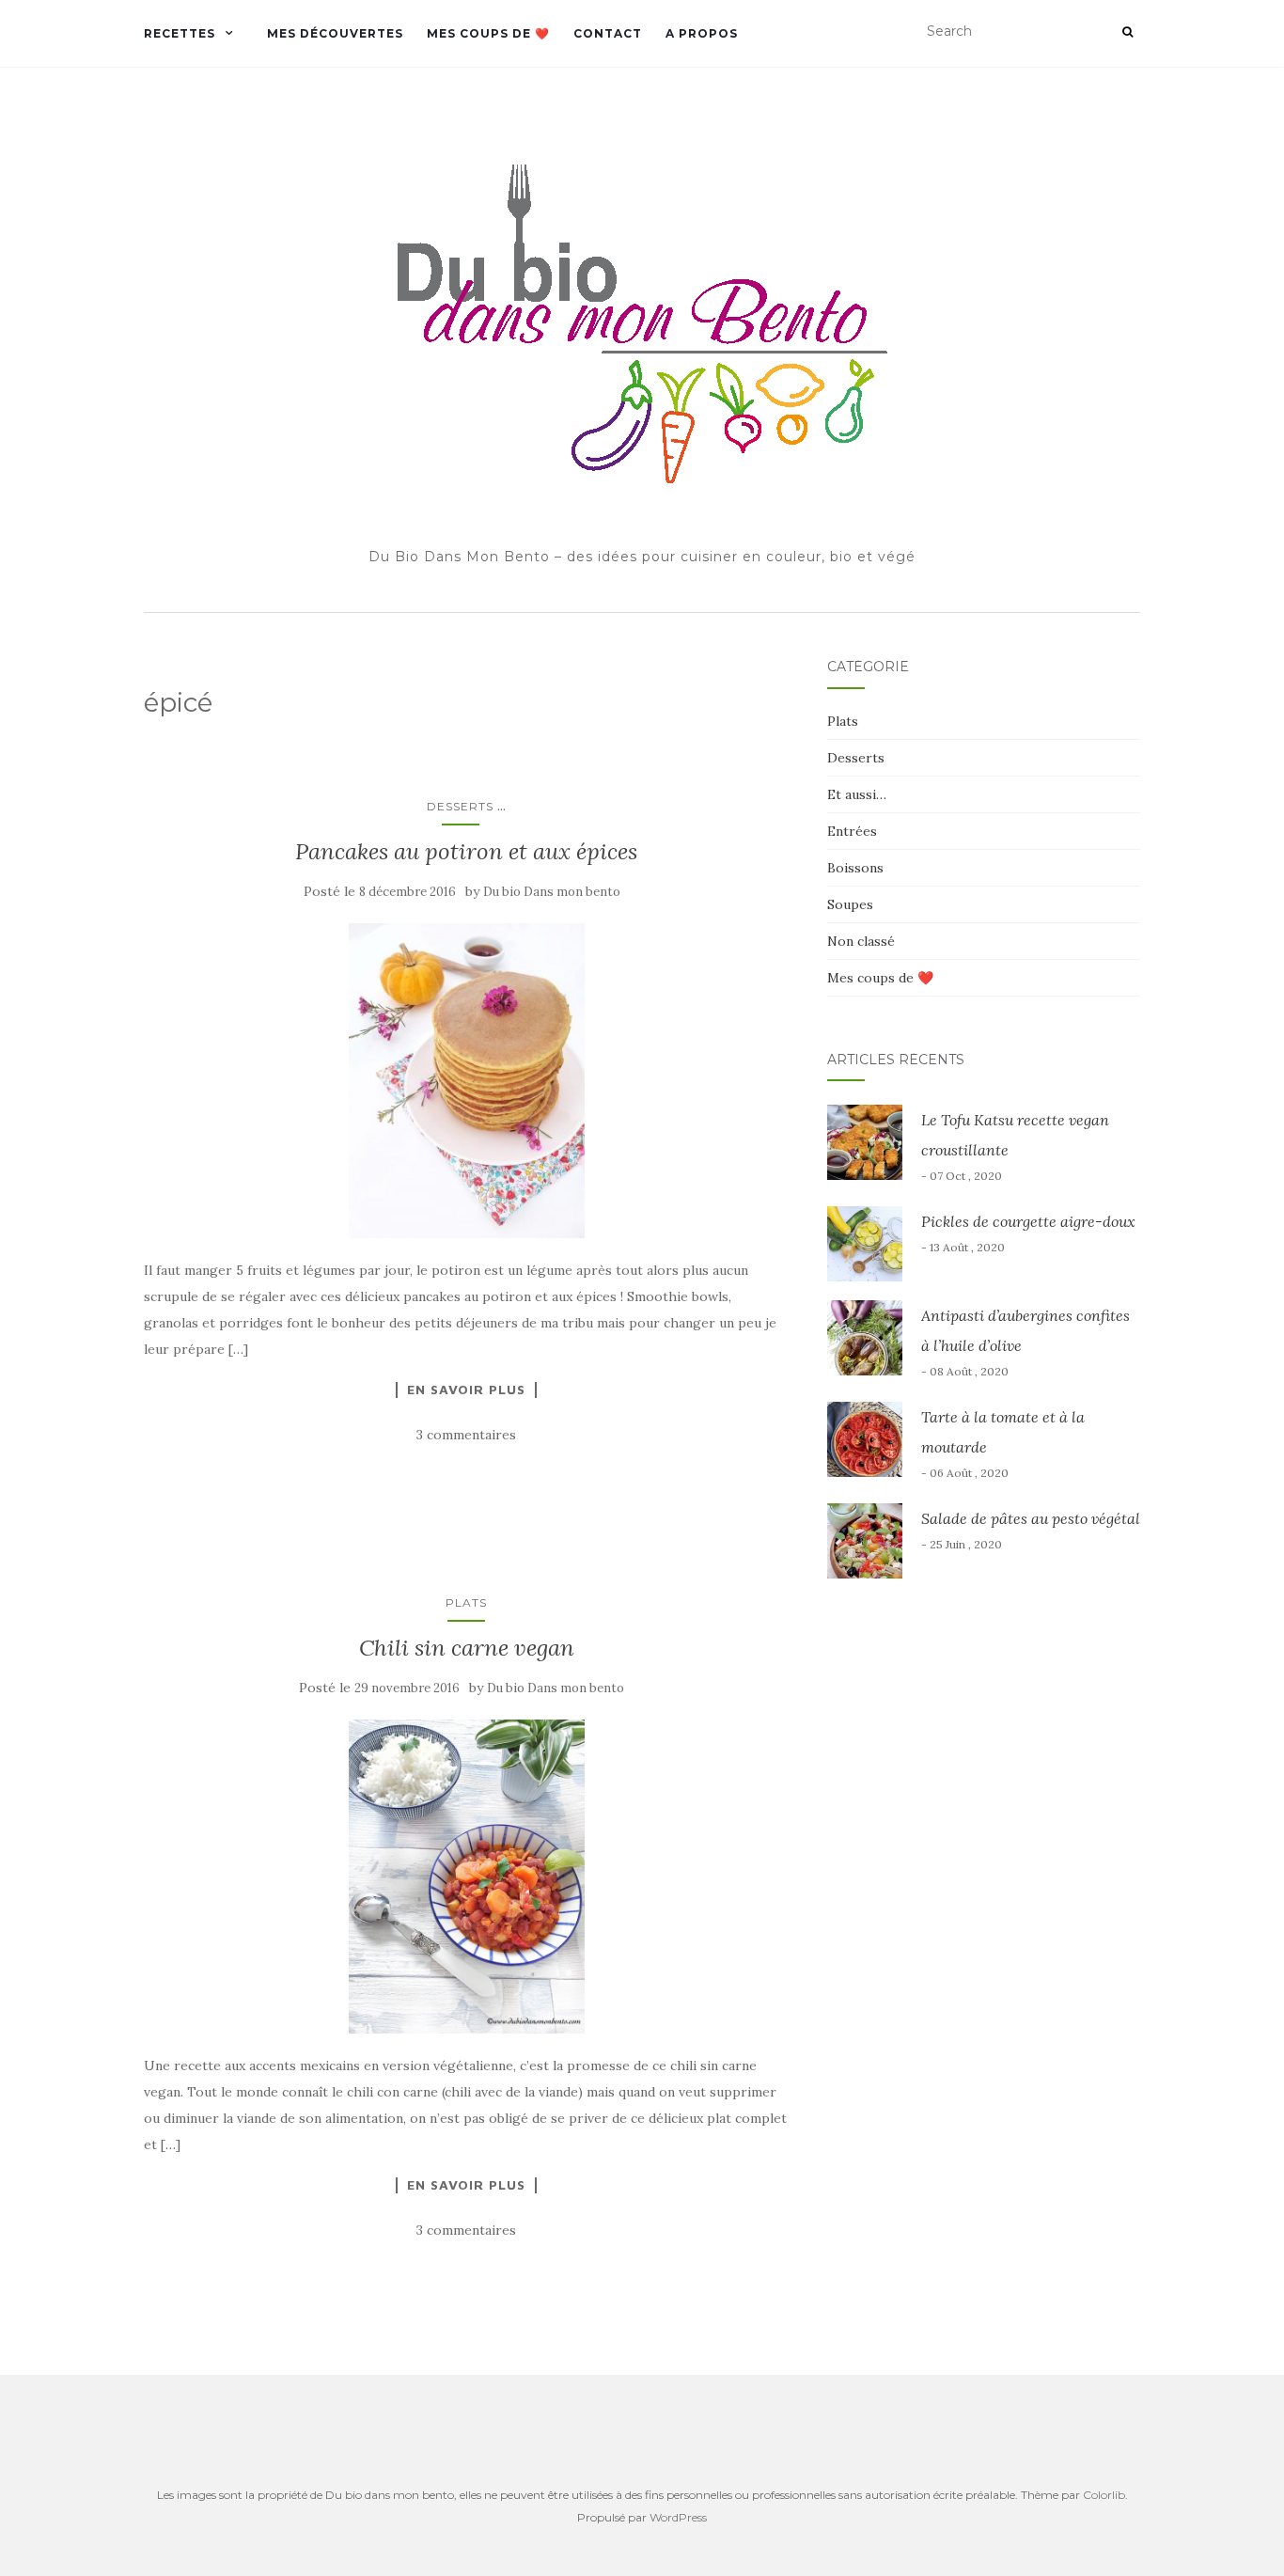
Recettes (180, 33)
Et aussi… (857, 794)
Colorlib (1104, 2495)
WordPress (678, 2517)
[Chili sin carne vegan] (467, 1877)
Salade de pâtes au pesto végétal (1031, 1518)
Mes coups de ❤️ (488, 33)
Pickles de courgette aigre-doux (1028, 1221)
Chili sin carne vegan (467, 1648)
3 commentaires (466, 1435)
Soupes (850, 904)
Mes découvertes (335, 33)
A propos (702, 33)
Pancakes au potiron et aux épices (466, 851)
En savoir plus (466, 1390)
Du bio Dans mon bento (552, 892)
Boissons (855, 868)
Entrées (852, 831)
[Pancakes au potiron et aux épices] (467, 1080)
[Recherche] (1127, 32)
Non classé (861, 941)
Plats (466, 1602)
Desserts (460, 806)
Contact (608, 33)
